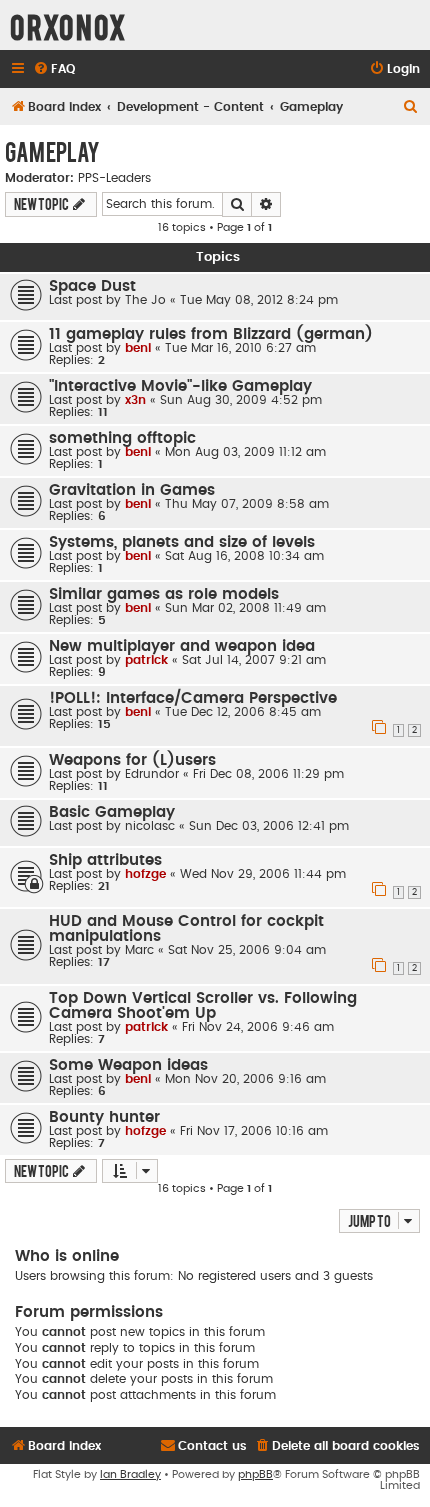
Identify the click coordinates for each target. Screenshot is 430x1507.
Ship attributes (105, 860)
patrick (146, 660)
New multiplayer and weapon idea (182, 646)
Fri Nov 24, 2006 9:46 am (258, 1027)
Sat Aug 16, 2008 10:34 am (244, 556)
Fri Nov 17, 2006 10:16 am (254, 1131)
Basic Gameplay (112, 812)
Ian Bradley (130, 1474)
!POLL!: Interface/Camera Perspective (193, 698)
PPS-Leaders (114, 178)
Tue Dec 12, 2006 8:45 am (243, 712)
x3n (135, 400)
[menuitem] (54, 69)
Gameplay (52, 151)
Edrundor (152, 774)
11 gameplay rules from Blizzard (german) (211, 334)
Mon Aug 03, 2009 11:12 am (245, 452)
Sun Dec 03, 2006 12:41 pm (269, 826)
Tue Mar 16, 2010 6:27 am (240, 348)
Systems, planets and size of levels (182, 542)
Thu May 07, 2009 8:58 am (247, 504)
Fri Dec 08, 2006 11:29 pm (268, 774)
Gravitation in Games (132, 490)
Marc (139, 950)
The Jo (145, 300)
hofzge (145, 874)
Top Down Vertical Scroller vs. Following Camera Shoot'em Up (203, 1006)
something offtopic (122, 438)
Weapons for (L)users (132, 760)
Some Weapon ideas (128, 1065)
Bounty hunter (104, 1117)
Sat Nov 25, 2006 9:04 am (247, 950)
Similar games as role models (164, 594)
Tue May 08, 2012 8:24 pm (259, 300)
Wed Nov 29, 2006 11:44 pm (263, 874)
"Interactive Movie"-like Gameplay (180, 386)
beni (138, 348)
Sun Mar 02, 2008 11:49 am (245, 608)
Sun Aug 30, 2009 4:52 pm (241, 400)
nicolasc (150, 826)
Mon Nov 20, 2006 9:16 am (245, 1079)
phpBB (255, 1474)
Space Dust (92, 286)
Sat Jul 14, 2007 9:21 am (254, 660)
